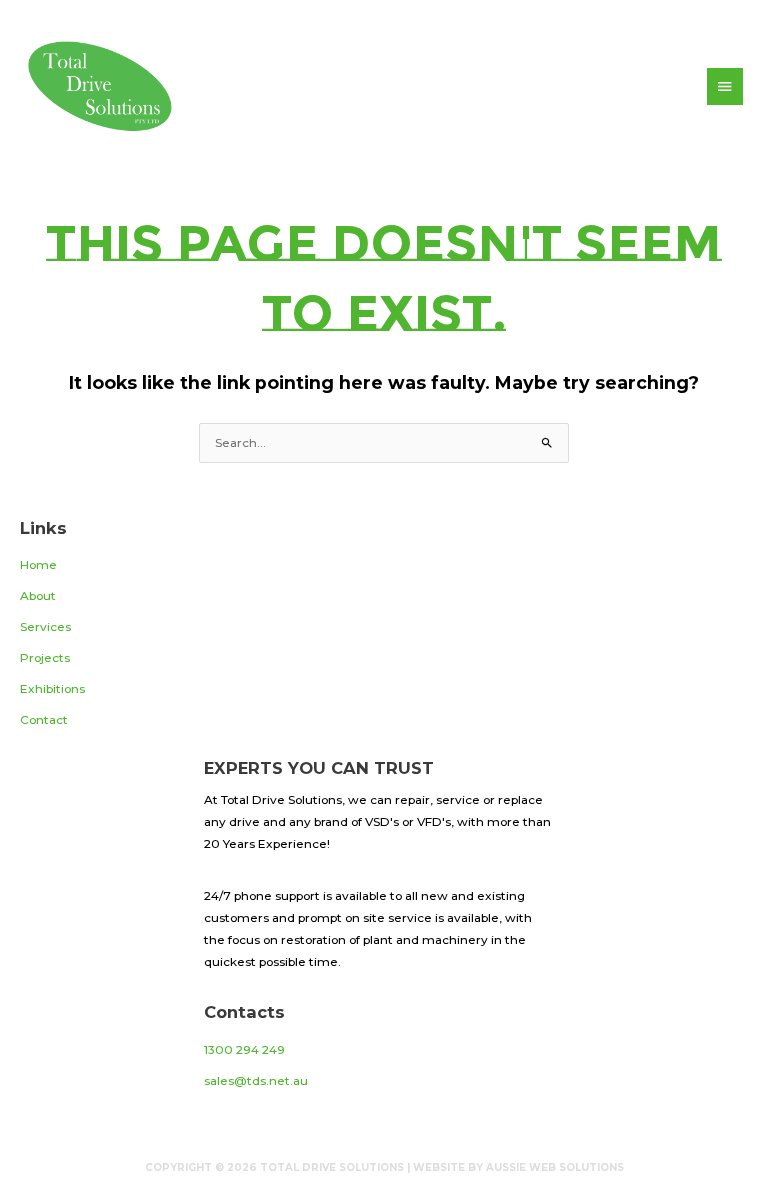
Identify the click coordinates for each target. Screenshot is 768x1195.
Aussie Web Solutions (555, 1167)
